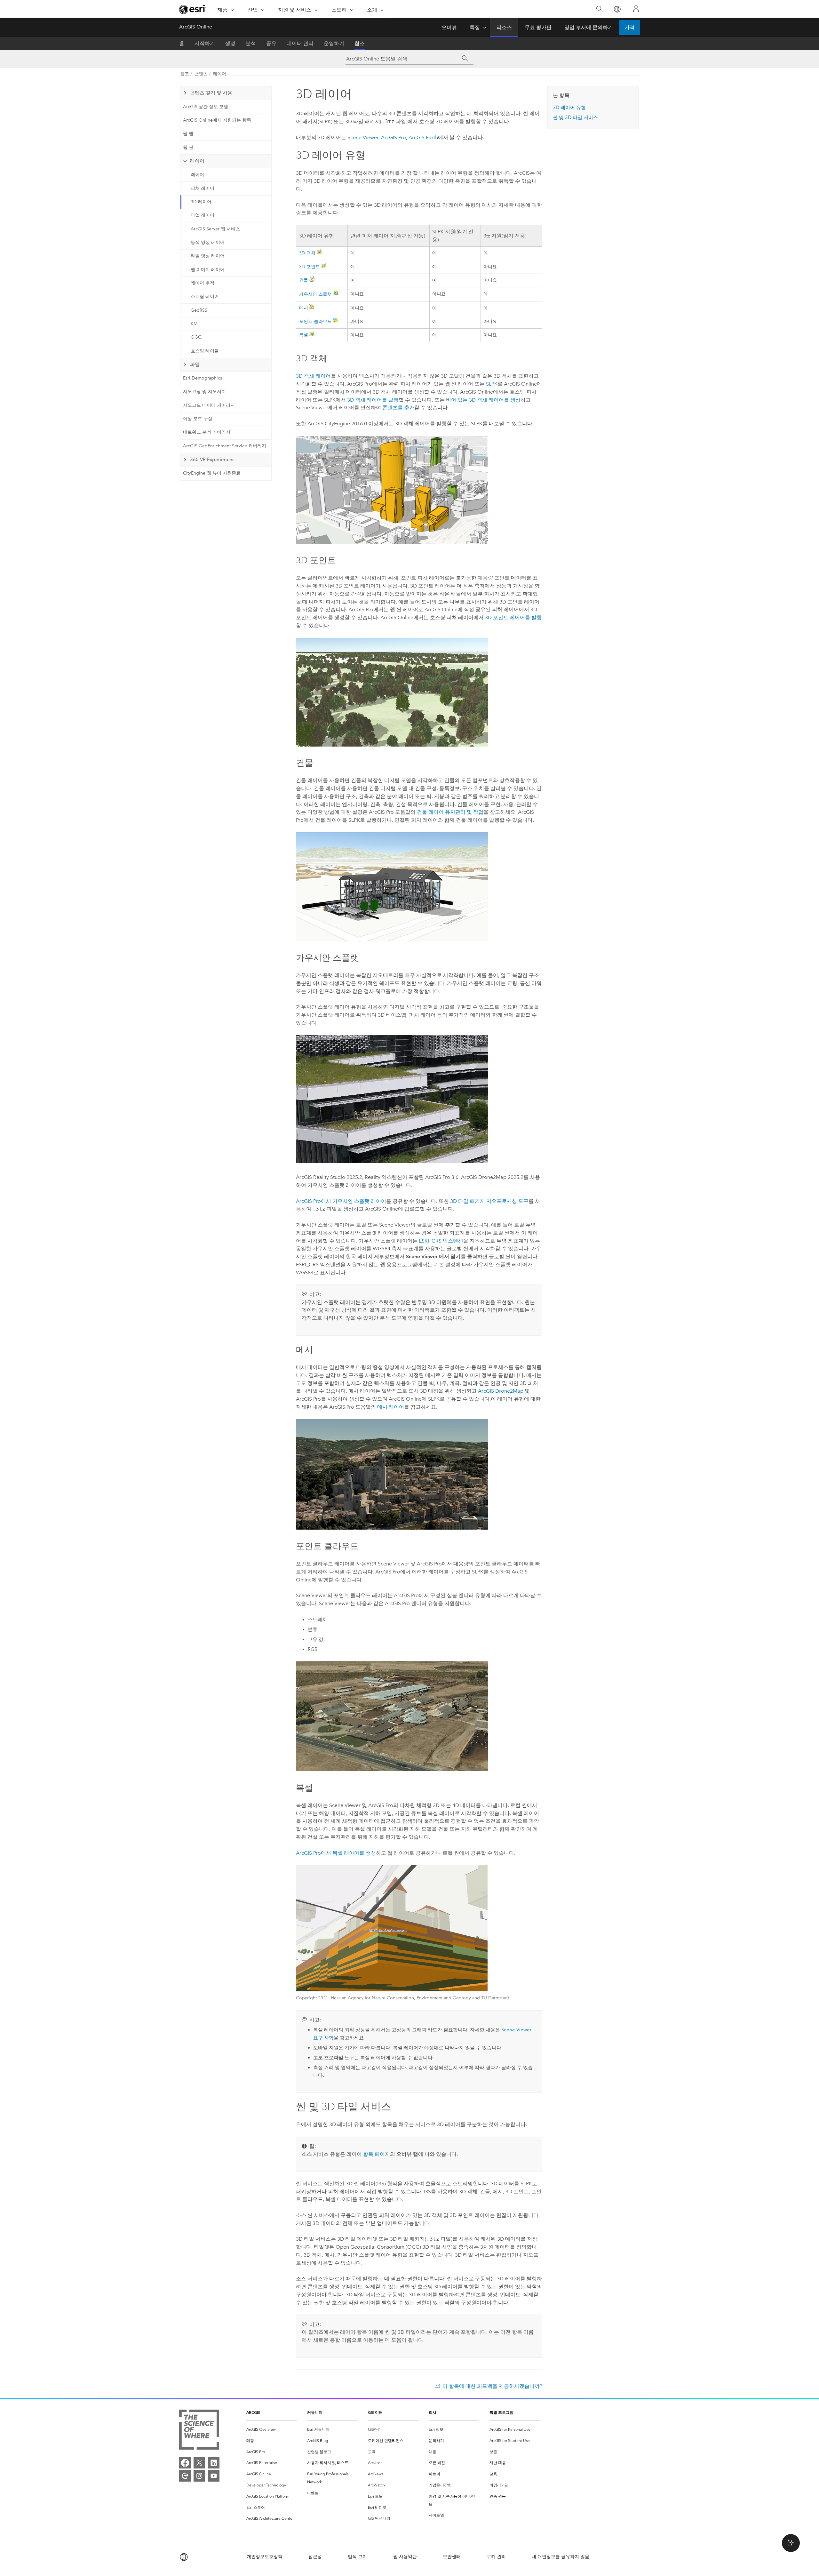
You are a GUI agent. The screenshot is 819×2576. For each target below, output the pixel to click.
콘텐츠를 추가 (398, 408)
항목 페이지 (377, 2154)
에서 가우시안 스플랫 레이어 (341, 1201)
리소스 (504, 27)
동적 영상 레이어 (208, 242)
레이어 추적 (203, 283)
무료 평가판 (538, 27)
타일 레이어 (203, 215)
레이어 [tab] (197, 161)
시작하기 (205, 43)
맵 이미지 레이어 (208, 270)
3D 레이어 (201, 202)
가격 (630, 27)
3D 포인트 (310, 267)
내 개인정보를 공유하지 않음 (561, 2557)
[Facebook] (185, 2463)
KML (195, 324)
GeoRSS (199, 310)
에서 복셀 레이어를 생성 (336, 1853)
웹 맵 (188, 134)
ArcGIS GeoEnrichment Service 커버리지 (225, 446)
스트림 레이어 (205, 296)
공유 (271, 43)
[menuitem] (272, 2430)
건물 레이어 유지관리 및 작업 (450, 812)
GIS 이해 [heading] (375, 2412)
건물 (304, 280)
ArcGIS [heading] (253, 2412)
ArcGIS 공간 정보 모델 (206, 107)
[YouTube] (214, 2476)
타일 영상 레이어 (208, 256)
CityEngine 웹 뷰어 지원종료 (212, 473)
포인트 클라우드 (315, 321)
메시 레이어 (391, 1407)
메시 (304, 308)
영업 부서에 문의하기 (589, 27)
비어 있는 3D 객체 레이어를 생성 (483, 400)
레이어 (219, 74)
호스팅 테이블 (205, 351)
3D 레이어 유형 (569, 108)
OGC (196, 337)
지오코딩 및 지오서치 (204, 392)
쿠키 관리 (496, 2557)
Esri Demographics (203, 378)
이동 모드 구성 (198, 419)
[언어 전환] (617, 9)
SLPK (492, 384)
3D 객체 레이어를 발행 (373, 400)
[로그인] (636, 9)
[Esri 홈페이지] (193, 9)
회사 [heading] (433, 2412)
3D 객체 (307, 253)
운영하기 (334, 43)
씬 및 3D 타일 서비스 (575, 117)
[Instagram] (199, 2476)
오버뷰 (449, 27)
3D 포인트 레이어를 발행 (513, 617)
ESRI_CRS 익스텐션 (441, 1241)
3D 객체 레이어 (313, 376)
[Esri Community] (185, 2476)
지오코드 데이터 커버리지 (209, 405)
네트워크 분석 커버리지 (207, 432)
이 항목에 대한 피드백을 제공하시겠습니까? (492, 2386)
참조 (360, 43)
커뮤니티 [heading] (315, 2412)
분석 (251, 43)
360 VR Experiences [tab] (212, 460)
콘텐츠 (201, 74)
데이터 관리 (300, 43)
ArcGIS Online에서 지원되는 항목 (217, 120)
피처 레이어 (203, 188)
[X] (199, 2463)
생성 (230, 43)
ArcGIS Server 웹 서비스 (215, 229)
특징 (475, 27)
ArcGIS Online (196, 27)
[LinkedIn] (214, 2463)
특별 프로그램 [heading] (501, 2412)
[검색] (599, 9)
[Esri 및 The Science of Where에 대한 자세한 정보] (199, 2431)
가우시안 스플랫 (315, 294)
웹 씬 (188, 147)
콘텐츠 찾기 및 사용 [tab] (211, 93)
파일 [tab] (195, 364)
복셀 (304, 335)
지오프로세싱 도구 (489, 1201)
